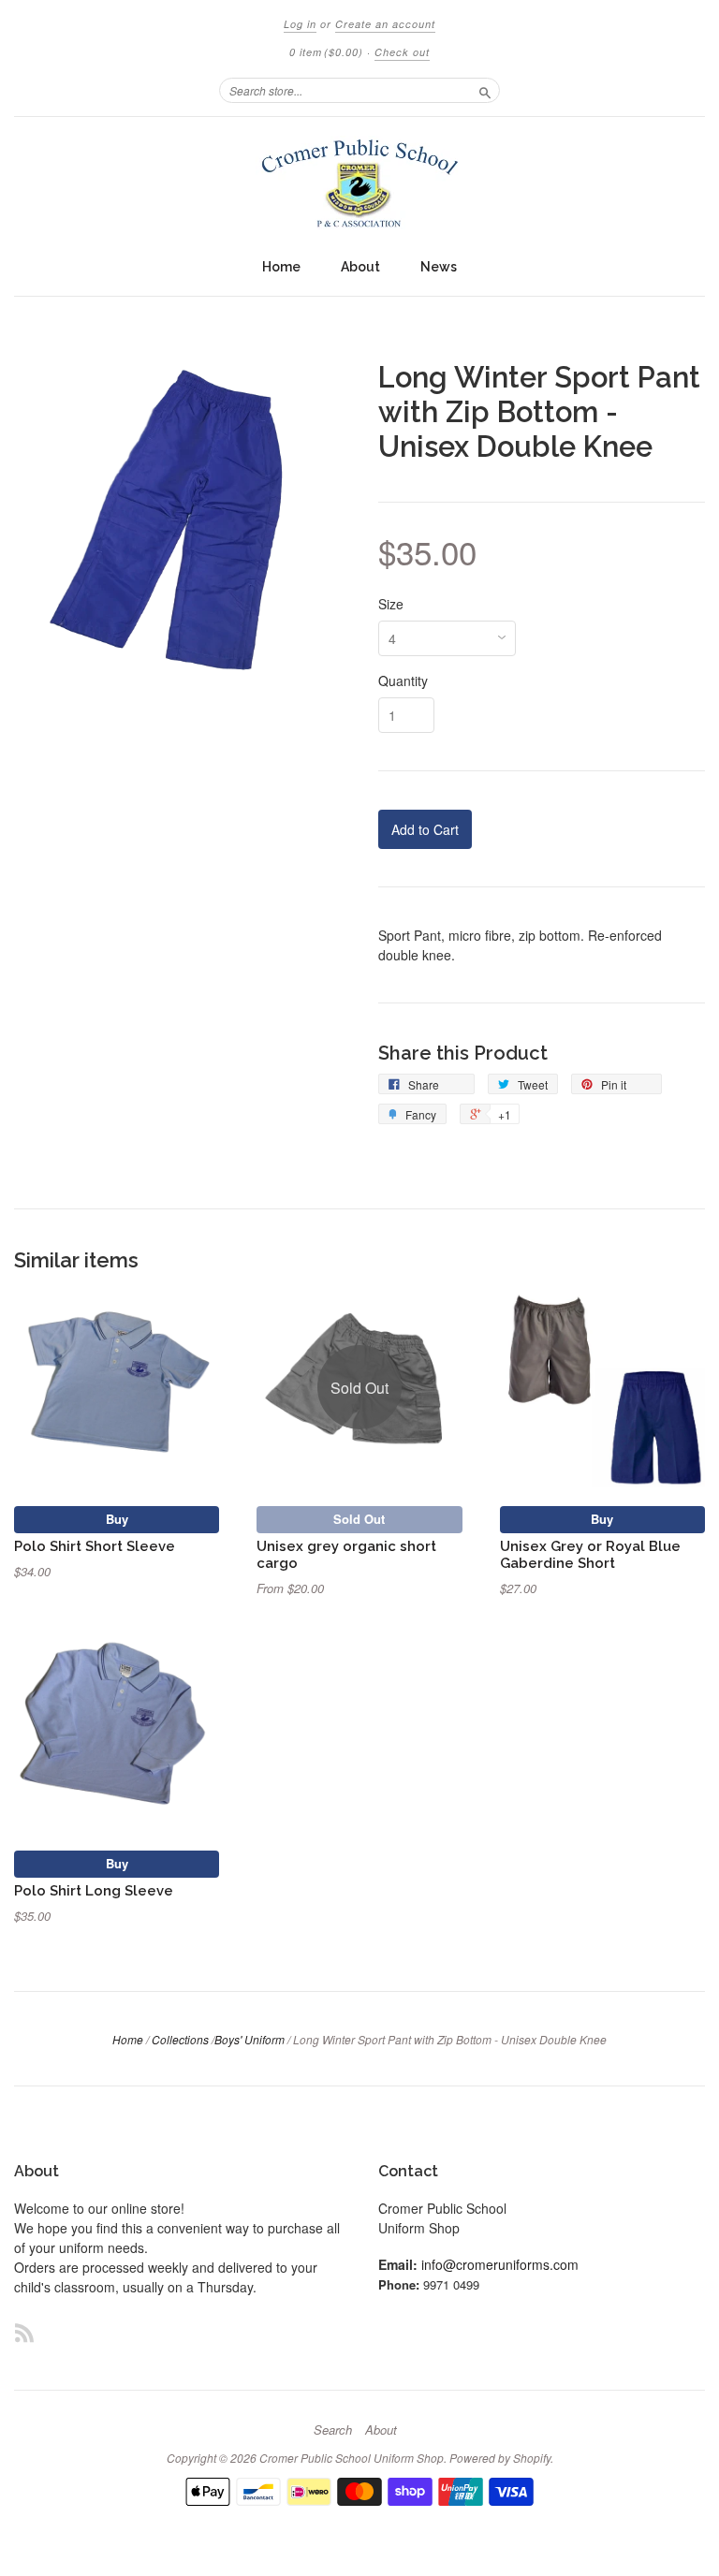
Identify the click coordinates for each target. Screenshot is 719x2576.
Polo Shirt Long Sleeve (94, 1890)
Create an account (385, 24)
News (439, 267)
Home (281, 267)
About (360, 267)
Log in (300, 24)
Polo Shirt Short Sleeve (95, 1546)
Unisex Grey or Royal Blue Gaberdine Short (590, 1554)
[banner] (359, 183)
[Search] (485, 90)
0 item (326, 52)
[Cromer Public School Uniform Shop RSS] (24, 2332)
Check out (402, 52)
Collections (180, 2039)
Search (333, 2430)
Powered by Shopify (500, 2458)
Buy (117, 1519)
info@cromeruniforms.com (500, 2264)
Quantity (403, 681)
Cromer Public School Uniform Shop (352, 2458)
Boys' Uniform (249, 2039)
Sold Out (359, 1519)
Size (391, 604)
